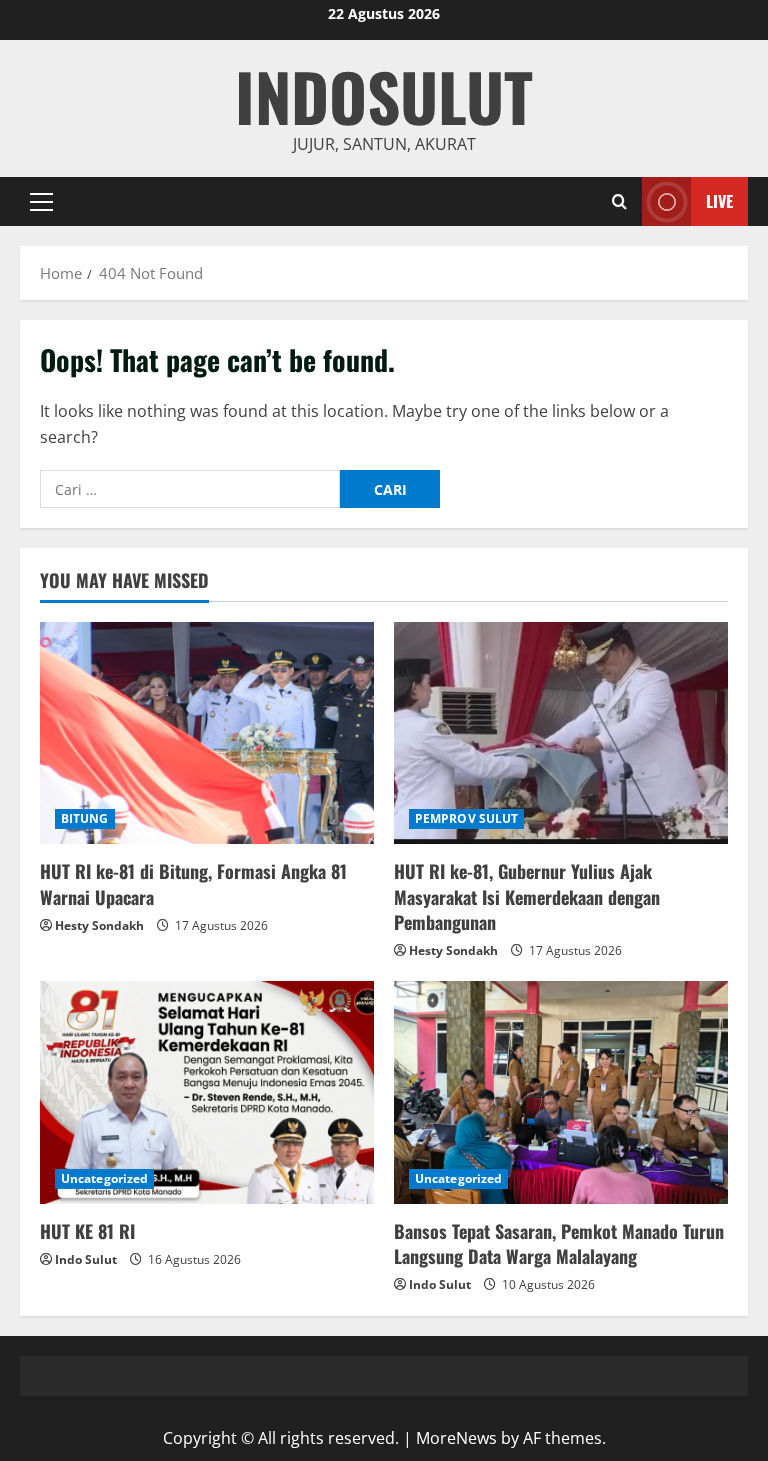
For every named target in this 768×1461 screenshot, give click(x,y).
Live (719, 201)
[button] (41, 202)
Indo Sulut (86, 1259)
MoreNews (456, 1438)
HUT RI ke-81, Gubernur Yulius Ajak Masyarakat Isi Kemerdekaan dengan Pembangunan (527, 896)
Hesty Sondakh (99, 925)
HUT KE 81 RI (87, 1231)
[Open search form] (619, 201)
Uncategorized (104, 1178)
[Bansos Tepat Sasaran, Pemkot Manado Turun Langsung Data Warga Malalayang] (561, 1092)
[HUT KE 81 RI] (207, 1092)
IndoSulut (384, 95)
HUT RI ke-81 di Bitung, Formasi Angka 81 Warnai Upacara (193, 883)
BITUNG (85, 818)
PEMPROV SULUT (466, 818)
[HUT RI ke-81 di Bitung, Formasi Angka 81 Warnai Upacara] (207, 733)
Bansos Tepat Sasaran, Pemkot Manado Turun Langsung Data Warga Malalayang (559, 1243)
